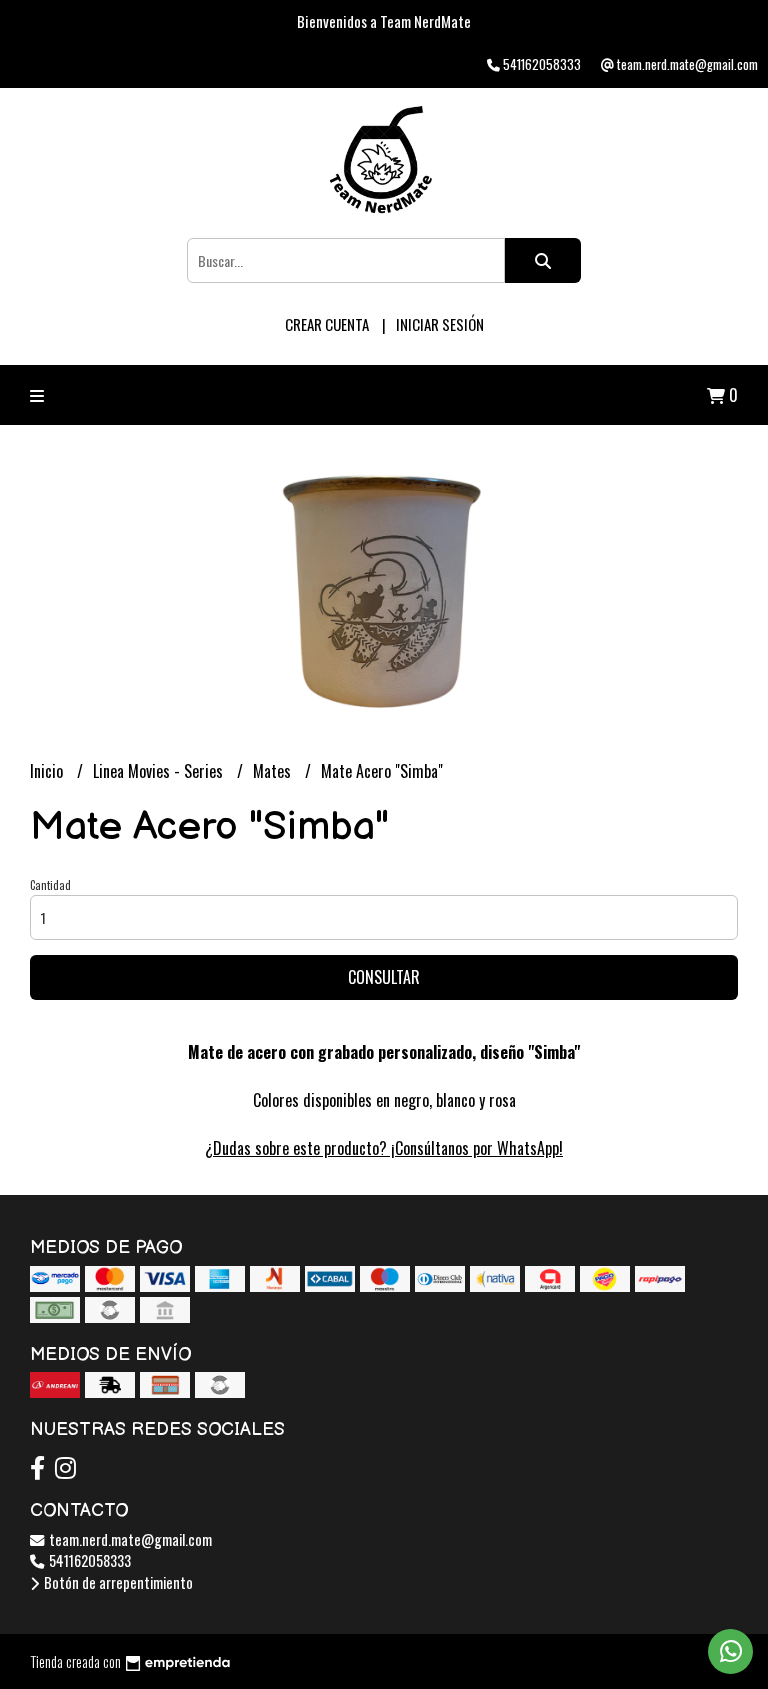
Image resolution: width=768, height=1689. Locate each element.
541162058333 (88, 1560)
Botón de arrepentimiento (117, 1582)
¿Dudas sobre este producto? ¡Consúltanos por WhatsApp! (384, 1148)
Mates (274, 771)
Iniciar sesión (440, 324)
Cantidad (50, 885)
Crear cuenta (327, 324)
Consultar (384, 977)
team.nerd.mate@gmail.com (129, 1539)
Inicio (48, 771)
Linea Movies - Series (160, 771)
